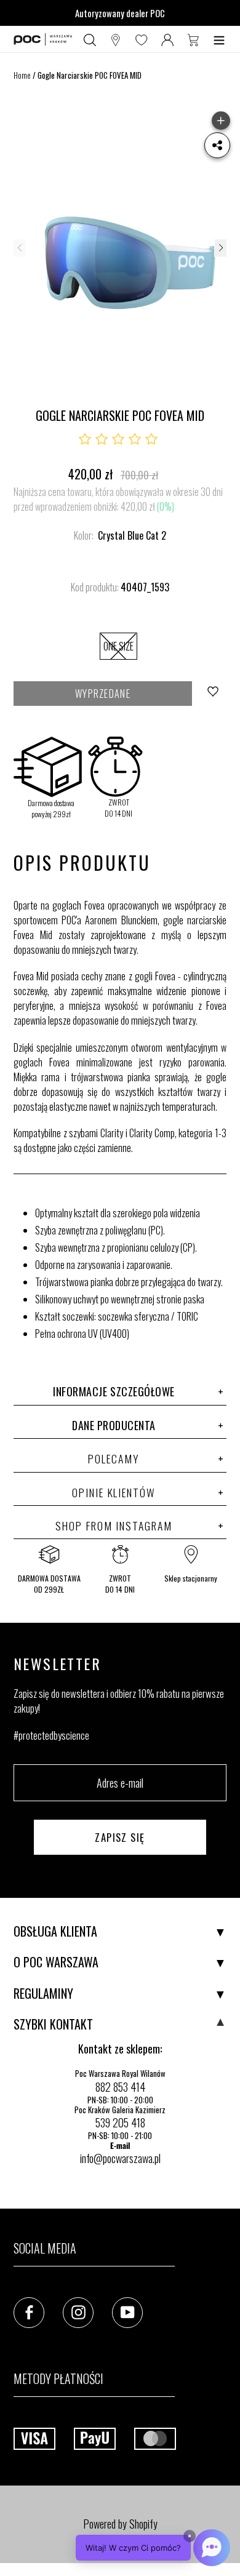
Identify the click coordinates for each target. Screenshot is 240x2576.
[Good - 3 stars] (118, 439)
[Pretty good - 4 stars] (135, 439)
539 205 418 (120, 2122)
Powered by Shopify (120, 2524)
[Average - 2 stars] (102, 439)
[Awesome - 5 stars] (151, 439)
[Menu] (219, 39)
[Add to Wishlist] (214, 694)
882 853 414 (120, 2087)
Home (22, 75)
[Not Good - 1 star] (85, 439)
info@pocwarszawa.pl (120, 2158)
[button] (220, 248)
